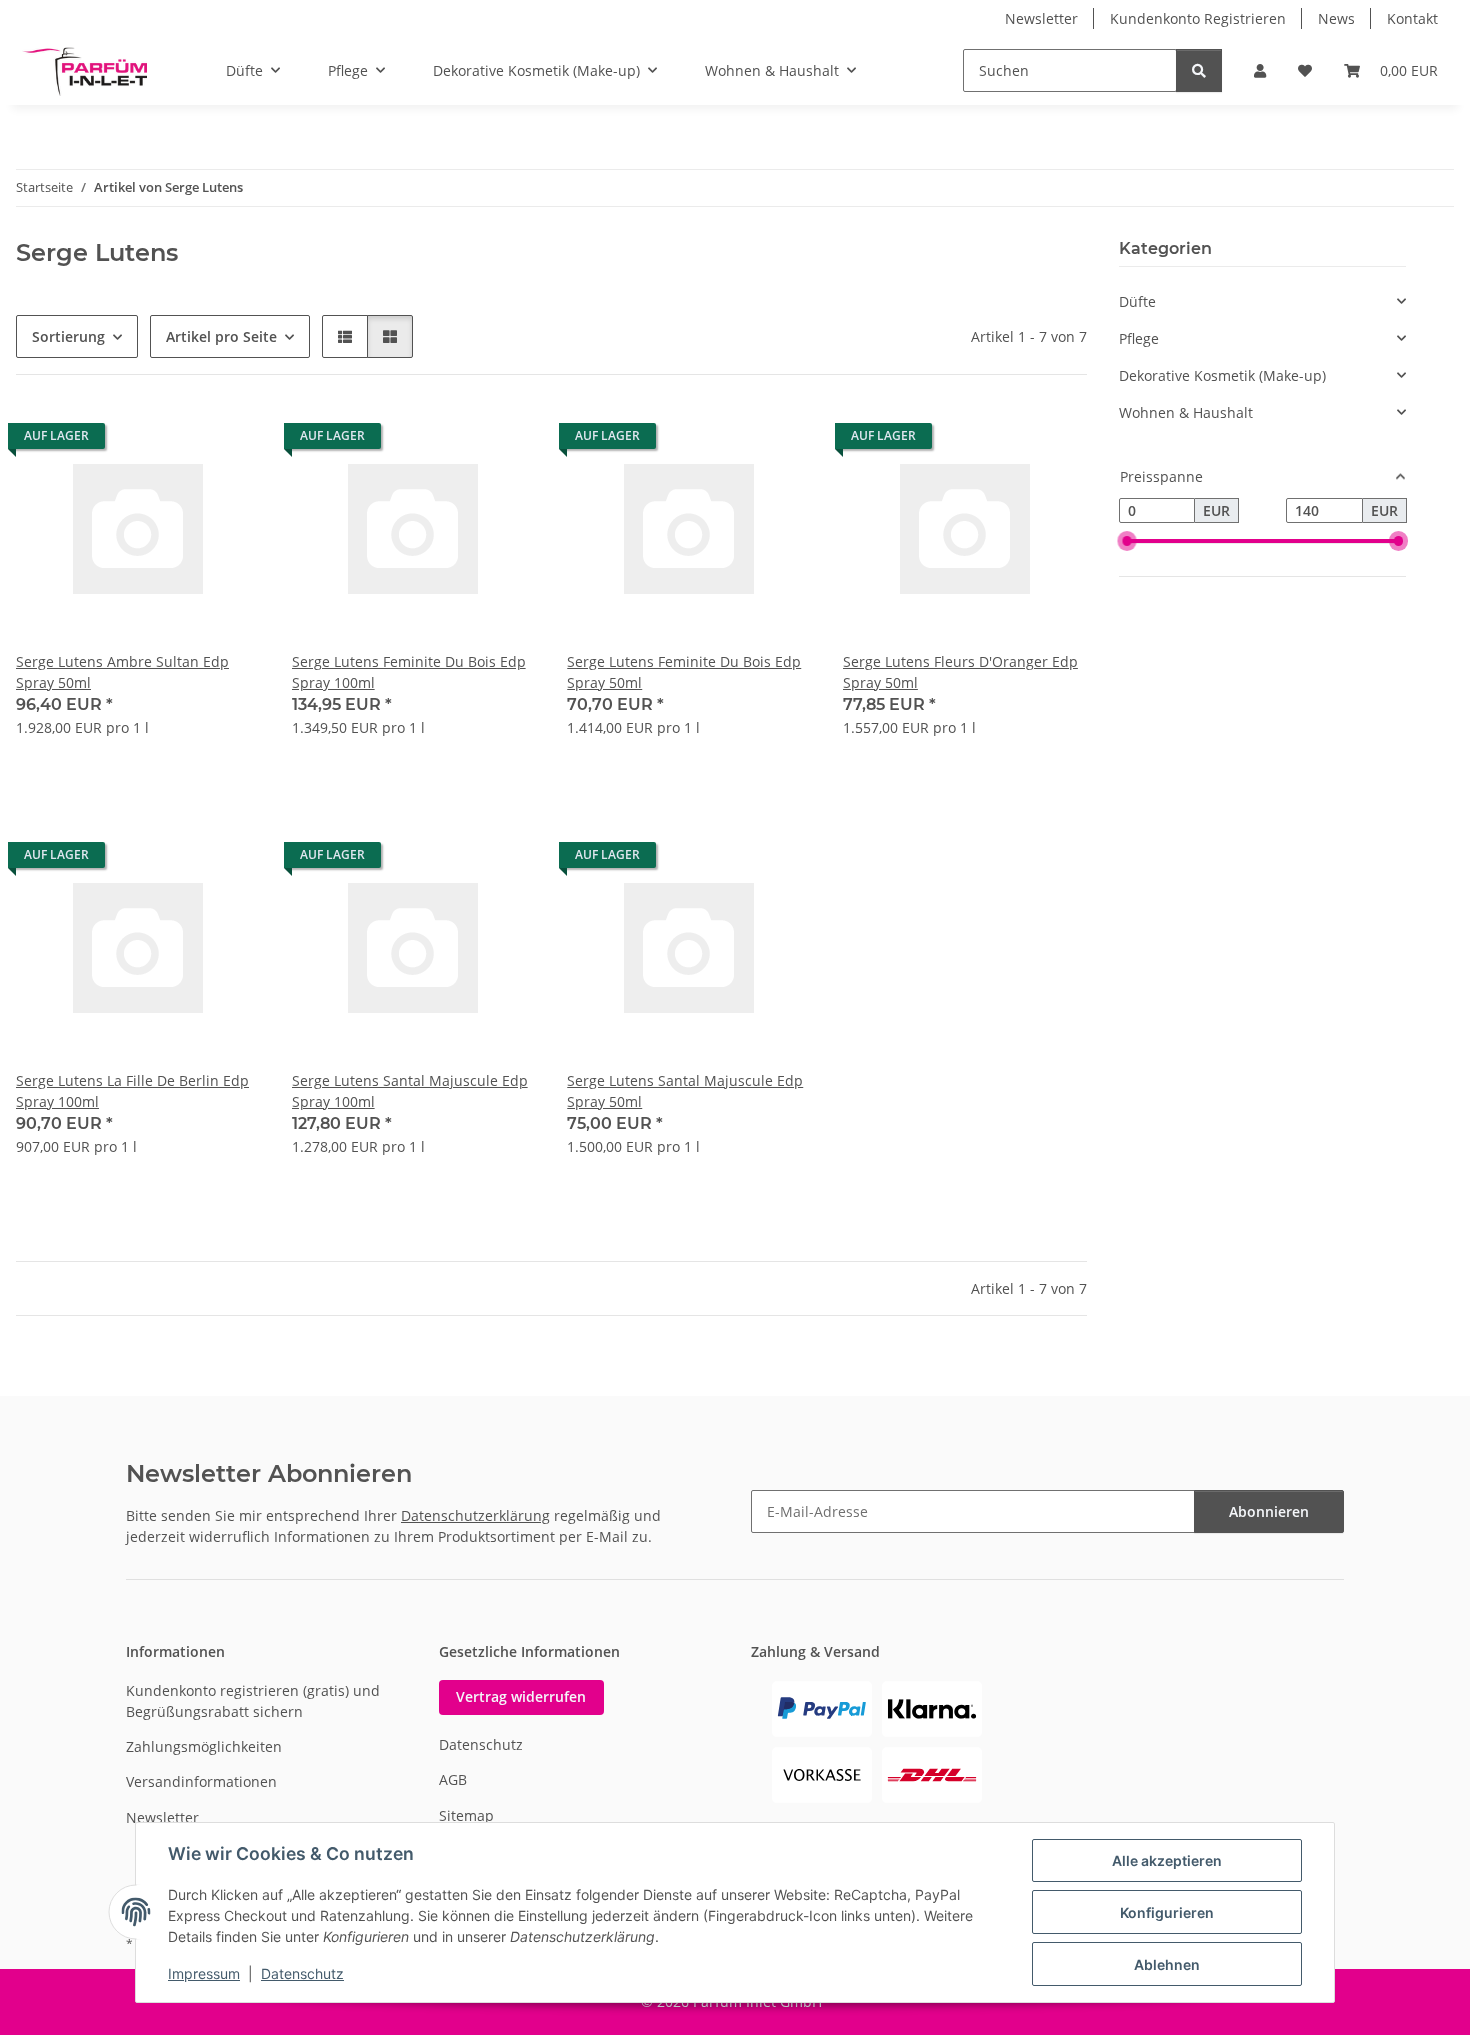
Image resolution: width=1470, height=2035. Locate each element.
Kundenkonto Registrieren (1198, 18)
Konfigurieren (1167, 1912)
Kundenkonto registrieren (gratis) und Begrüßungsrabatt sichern (253, 1701)
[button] (1260, 70)
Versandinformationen (201, 1781)
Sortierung (68, 336)
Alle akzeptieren (1167, 1860)
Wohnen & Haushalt (1186, 412)
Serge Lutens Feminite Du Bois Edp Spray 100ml (409, 672)
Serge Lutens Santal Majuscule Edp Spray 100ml (410, 1091)
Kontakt (1412, 18)
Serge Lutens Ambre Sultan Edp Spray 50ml (122, 672)
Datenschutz (302, 1973)
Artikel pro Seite (221, 336)
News (1336, 18)
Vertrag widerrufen (521, 1696)
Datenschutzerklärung (475, 1515)
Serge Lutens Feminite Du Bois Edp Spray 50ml (684, 672)
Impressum (204, 1973)
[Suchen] (1199, 70)
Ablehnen (1167, 1964)
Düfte (1137, 301)
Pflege (1139, 338)
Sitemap (466, 1815)
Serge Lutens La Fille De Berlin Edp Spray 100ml (132, 1091)
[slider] (1127, 542)
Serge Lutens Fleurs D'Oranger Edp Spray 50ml (960, 672)
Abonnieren (1269, 1511)
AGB (453, 1779)
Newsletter (1041, 18)
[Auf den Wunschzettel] (226, 441)
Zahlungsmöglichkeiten (204, 1746)
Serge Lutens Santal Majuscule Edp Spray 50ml (685, 1091)
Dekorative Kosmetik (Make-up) (1222, 375)
